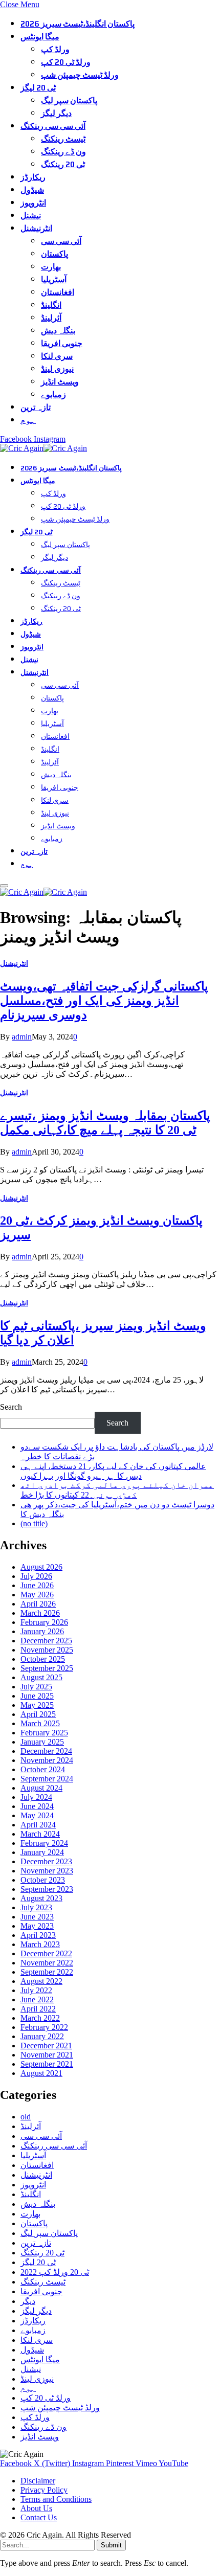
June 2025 (37, 1696)
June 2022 (37, 1999)
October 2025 (43, 1659)
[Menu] (4, 886)
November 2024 (47, 1760)
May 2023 (37, 1926)
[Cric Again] (45, 448)
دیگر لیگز (56, 113)
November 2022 (47, 1963)
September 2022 (47, 1972)
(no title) (34, 1523)
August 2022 (41, 1981)
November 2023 (47, 1871)
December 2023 (46, 1861)
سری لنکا (57, 356)
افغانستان (58, 292)
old (26, 2117)
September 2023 (47, 1889)
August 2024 (41, 1788)
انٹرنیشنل (36, 228)
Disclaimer (38, 2481)
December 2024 (46, 1751)
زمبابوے (53, 394)
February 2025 (44, 1733)
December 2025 (46, 1641)
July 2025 (36, 1687)
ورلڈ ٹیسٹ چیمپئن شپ (80, 75)
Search (11, 1407)
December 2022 (46, 1953)
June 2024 (37, 1806)
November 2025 (47, 1650)
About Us (36, 2508)
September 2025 (47, 1668)
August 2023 (41, 1898)
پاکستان (54, 254)
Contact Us (39, 2517)
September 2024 (47, 1779)
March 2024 (40, 1834)
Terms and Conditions (56, 2499)
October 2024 (43, 1769)
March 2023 (40, 1944)
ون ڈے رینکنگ (63, 152)
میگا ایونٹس (40, 37)
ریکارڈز (33, 177)
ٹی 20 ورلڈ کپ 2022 (55, 2272)
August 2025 (41, 1677)
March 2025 (40, 1723)
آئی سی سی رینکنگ (53, 126)
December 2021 (46, 2046)
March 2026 (40, 1613)
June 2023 (37, 1917)
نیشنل (31, 216)
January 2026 (42, 1631)
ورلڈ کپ (55, 49)
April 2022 (38, 2009)
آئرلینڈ (51, 318)
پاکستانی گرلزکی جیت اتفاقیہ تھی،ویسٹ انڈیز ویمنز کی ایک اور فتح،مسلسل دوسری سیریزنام (104, 1001)
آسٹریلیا (54, 279)
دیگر (28, 2301)
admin (22, 1037)
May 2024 (37, 1815)
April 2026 (38, 1604)
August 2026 (41, 1567)
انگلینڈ (51, 305)
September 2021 (47, 2064)
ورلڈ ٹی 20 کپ (66, 62)
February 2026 (44, 1622)
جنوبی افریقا (62, 343)
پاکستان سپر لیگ (69, 100)
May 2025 (37, 1705)
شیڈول (32, 190)
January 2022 (42, 2036)
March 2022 (40, 2018)
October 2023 (43, 1880)
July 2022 (36, 1990)
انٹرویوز (33, 203)
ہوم (28, 420)
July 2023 (36, 1907)
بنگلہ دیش (58, 331)
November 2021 (47, 2055)
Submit (111, 2545)
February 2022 (44, 2027)
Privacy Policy (44, 2490)
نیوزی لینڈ (57, 369)
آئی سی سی (61, 241)
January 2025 (42, 1742)
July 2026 (36, 1576)
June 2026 (37, 1585)
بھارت (51, 267)
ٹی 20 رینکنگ (63, 164)
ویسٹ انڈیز (60, 382)
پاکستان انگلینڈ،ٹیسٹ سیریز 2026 (78, 24)
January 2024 (42, 1852)
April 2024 (38, 1825)
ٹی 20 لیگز (38, 88)
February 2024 (44, 1843)
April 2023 (38, 1935)
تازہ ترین (36, 407)
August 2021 (41, 2073)
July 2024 (36, 1797)
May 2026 (37, 1595)
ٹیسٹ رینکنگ (63, 139)
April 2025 (38, 1714)
